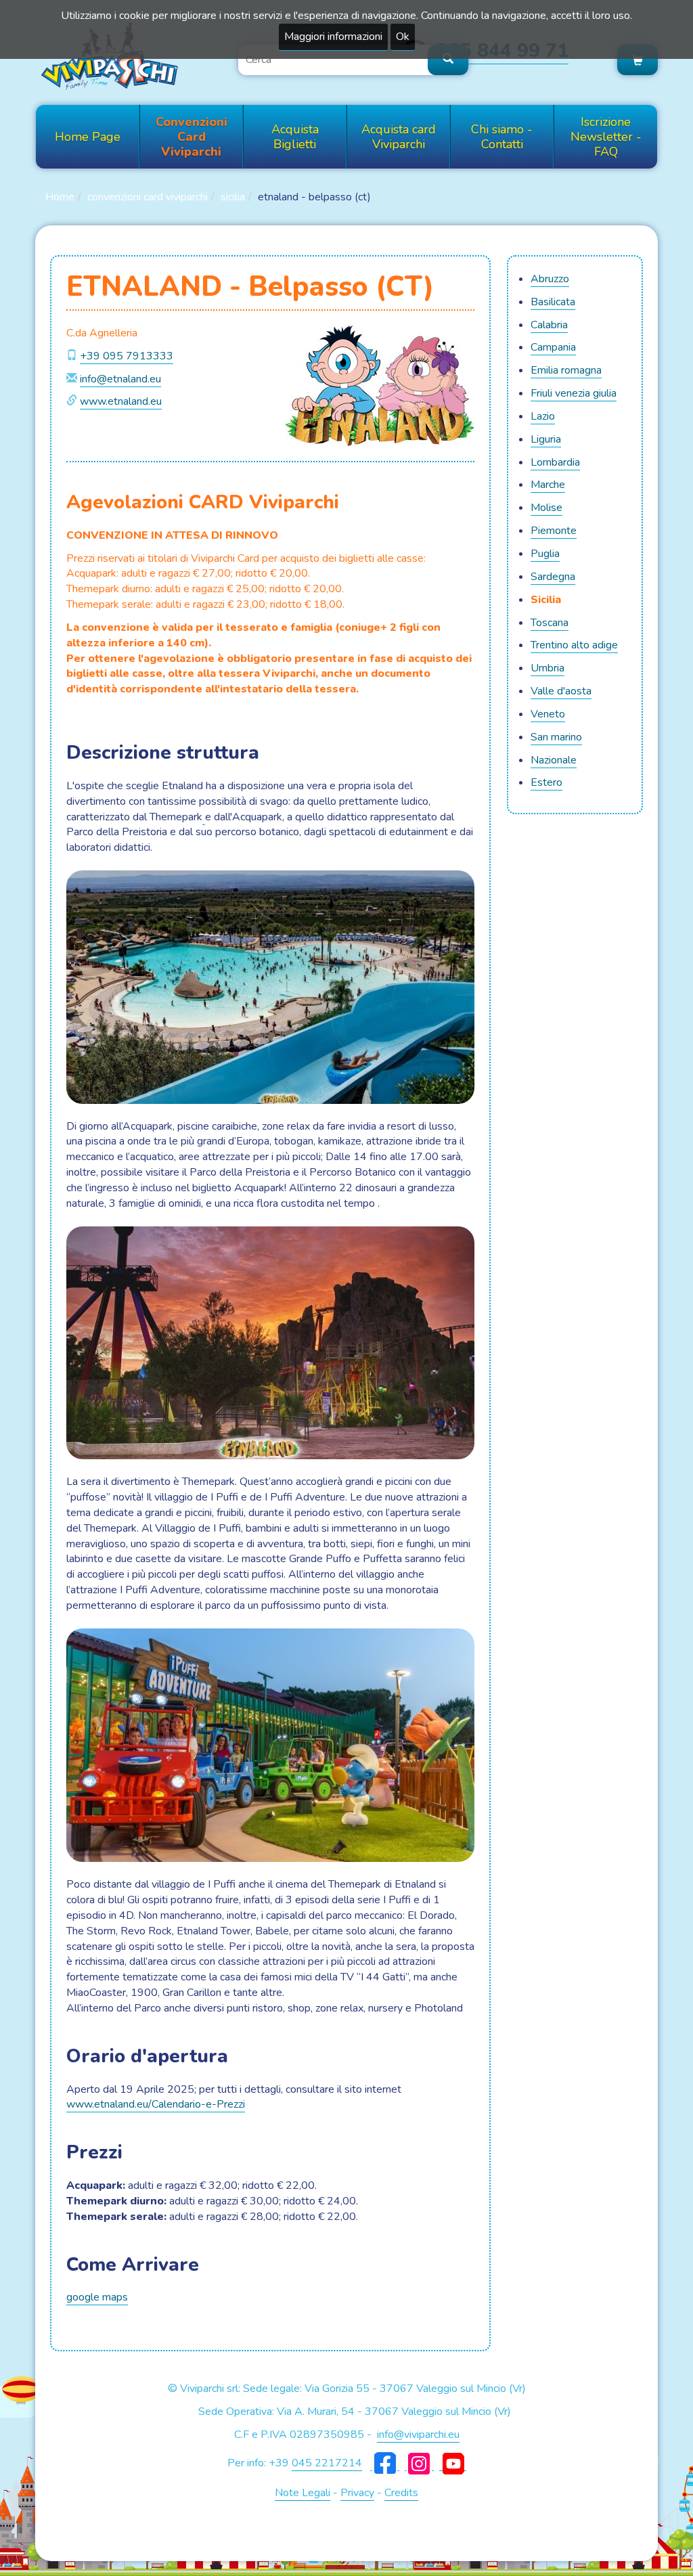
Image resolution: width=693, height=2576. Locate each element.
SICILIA (233, 197)
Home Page (88, 137)
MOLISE (546, 508)
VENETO (548, 714)
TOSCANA (550, 623)
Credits (401, 2493)
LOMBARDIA (555, 462)
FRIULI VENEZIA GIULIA (574, 393)
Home (60, 197)
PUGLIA (545, 554)
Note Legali (303, 2493)
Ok (403, 37)
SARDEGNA (553, 577)
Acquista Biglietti (295, 137)
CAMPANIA (553, 347)
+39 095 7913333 (127, 356)
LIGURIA (546, 439)
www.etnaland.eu (121, 401)
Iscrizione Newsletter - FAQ (606, 137)
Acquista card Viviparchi (399, 137)
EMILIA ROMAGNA (566, 370)
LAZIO (543, 416)
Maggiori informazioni (333, 37)
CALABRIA (549, 325)
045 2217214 (327, 2463)
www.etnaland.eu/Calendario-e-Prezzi (156, 2104)
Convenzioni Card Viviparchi (192, 137)
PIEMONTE (554, 531)
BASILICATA (553, 302)
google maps (97, 2297)
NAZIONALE (554, 760)
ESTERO (546, 782)
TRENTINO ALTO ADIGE (574, 645)
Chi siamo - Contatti (502, 137)
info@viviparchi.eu (418, 2435)
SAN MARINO (556, 737)
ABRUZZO (550, 279)
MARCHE (548, 485)
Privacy (357, 2493)
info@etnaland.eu (120, 379)
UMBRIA (547, 668)
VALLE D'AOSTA (561, 691)
